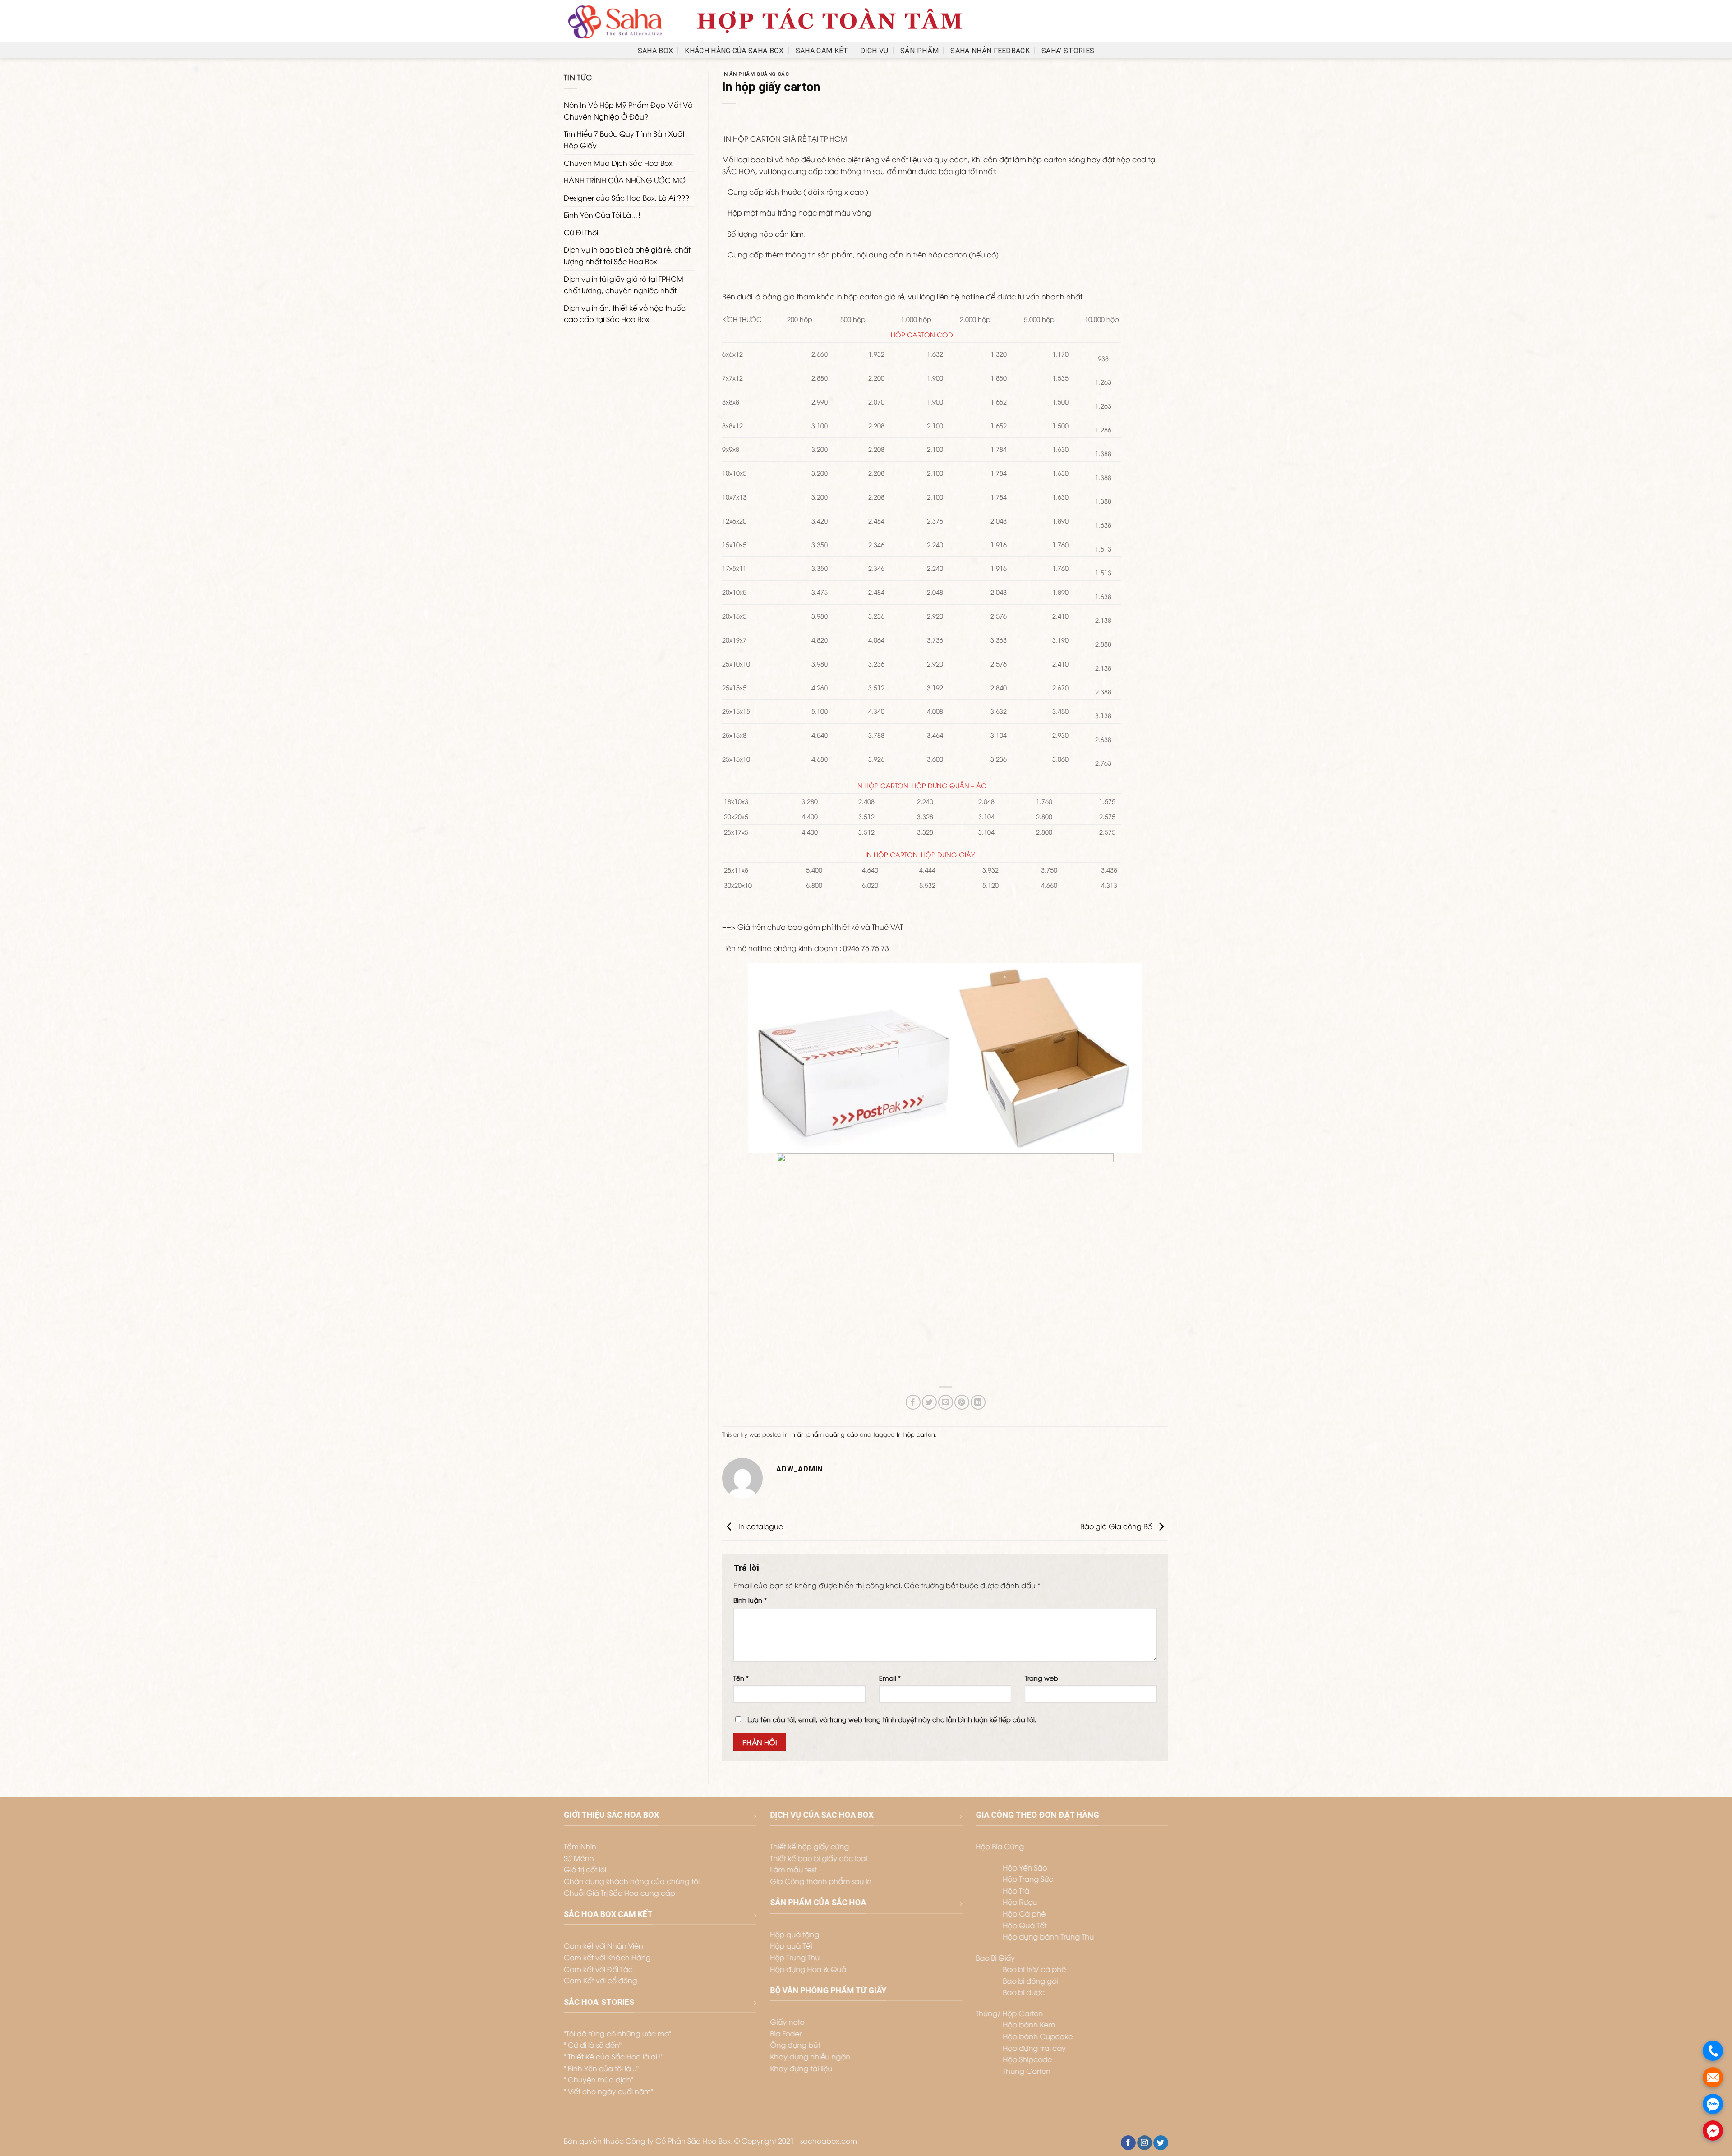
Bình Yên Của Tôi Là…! (602, 215)
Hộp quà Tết (791, 1946)
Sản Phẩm (920, 51)
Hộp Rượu (1020, 1902)
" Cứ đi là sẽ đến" (593, 2045)
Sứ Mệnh (579, 1858)
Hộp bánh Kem (1029, 2025)
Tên (741, 1678)
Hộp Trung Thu (795, 1957)
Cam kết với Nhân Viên (603, 1946)
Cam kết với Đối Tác (598, 1969)
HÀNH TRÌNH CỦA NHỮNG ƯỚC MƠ (625, 180)
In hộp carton (916, 1434)
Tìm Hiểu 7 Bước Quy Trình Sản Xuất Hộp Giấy (624, 139)
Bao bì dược (1024, 1992)
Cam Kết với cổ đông (601, 1980)
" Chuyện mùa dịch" (599, 2080)
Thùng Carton (1027, 2071)
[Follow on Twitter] (1161, 2143)
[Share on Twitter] (929, 1402)
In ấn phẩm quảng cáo (755, 74)
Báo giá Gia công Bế (1117, 1526)
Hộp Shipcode (1027, 2059)
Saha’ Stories (1068, 51)
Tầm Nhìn (580, 1847)
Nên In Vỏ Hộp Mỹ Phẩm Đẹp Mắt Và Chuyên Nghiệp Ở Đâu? (628, 110)
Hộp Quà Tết (1025, 1925)
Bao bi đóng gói (1030, 1981)
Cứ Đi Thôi (581, 232)
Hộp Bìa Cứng (1000, 1847)
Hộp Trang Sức (1028, 1879)
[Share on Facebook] (913, 1402)
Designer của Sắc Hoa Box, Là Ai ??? (626, 198)
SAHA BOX (656, 51)
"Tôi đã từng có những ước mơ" (617, 2033)
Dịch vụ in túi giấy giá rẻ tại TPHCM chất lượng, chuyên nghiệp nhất (624, 285)
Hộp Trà (1016, 1890)
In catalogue (760, 1526)
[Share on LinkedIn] (978, 1402)
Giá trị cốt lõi (585, 1870)
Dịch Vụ (874, 51)
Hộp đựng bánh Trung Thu (1048, 1937)
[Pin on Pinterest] (962, 1402)
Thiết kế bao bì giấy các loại (818, 1858)
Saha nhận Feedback (990, 51)
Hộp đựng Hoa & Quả (808, 1969)
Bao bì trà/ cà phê (1034, 1969)
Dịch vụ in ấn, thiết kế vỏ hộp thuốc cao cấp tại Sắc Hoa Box (625, 313)
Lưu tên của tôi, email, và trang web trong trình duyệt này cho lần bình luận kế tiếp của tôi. (892, 1719)
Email (890, 1678)
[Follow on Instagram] (1145, 2143)
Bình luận (750, 1600)
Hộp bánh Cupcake (1038, 2036)
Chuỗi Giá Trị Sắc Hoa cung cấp (620, 1893)
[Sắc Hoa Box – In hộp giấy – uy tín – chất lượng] (615, 21)
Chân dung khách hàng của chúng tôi (632, 1881)
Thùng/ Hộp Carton (1009, 2013)
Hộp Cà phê (1024, 1913)
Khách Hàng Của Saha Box (734, 51)
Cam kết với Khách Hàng (607, 1957)
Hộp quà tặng (795, 1934)
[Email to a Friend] (946, 1402)
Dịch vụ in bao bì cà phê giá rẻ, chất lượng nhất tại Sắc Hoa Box (627, 255)
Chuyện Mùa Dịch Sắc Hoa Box (618, 163)
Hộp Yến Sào (1025, 1867)
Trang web (1041, 1678)
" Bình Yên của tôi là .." (601, 2068)
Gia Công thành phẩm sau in (821, 1881)
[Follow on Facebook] (1128, 2143)
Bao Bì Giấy (995, 1958)
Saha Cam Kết (822, 51)
